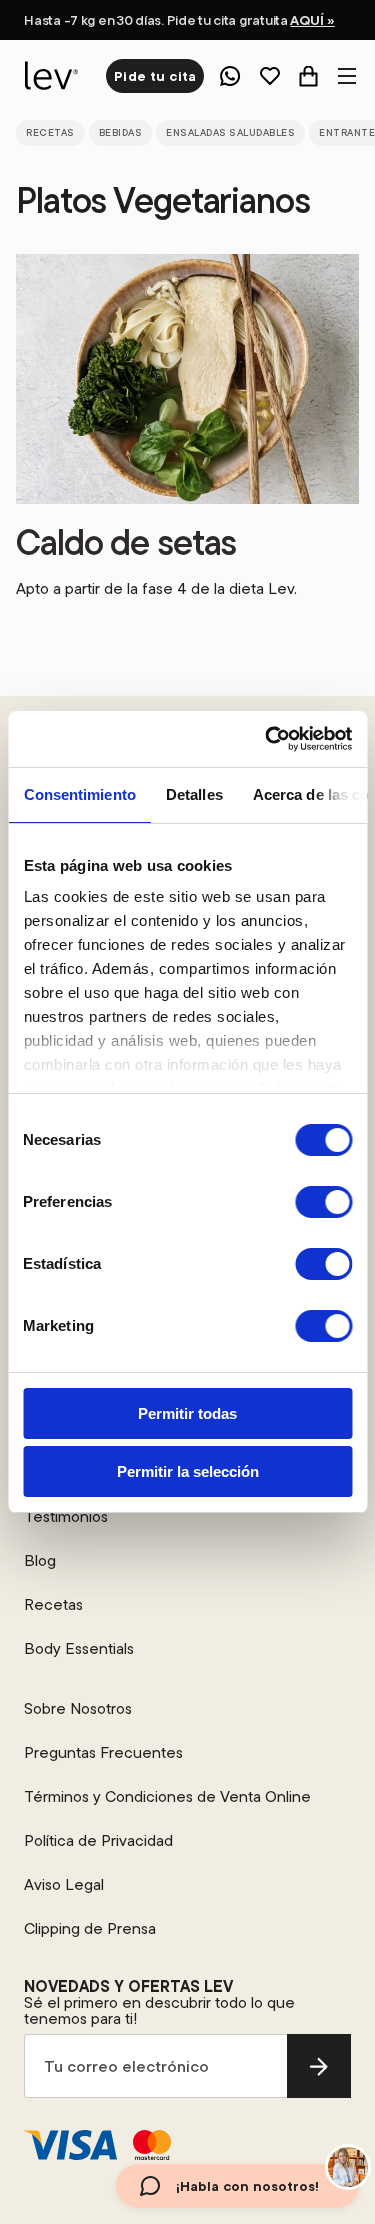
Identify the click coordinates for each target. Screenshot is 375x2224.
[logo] (48, 76)
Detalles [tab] (193, 794)
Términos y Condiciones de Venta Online (167, 1796)
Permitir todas (187, 1413)
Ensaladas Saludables (230, 132)
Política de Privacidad (98, 1840)
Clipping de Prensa (90, 1928)
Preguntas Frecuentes (103, 1752)
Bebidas (121, 132)
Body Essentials (79, 1648)
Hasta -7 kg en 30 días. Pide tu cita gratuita (179, 20)
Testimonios (66, 1516)
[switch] (323, 1202)
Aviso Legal (64, 1884)
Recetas (50, 132)
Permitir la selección (188, 1471)
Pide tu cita (155, 76)
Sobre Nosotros (78, 1708)
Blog (40, 1560)
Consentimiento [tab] (79, 794)
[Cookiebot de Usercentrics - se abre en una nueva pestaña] (267, 739)
